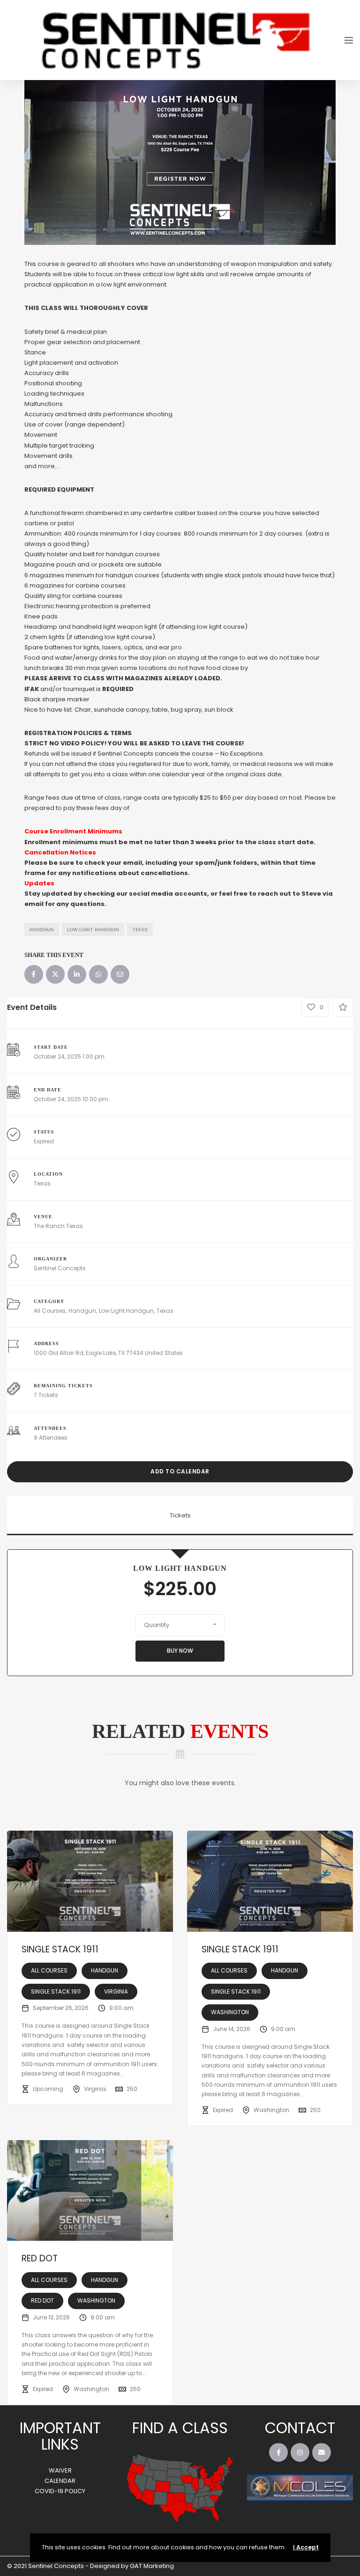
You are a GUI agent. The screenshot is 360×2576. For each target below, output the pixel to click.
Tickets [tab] (180, 1515)
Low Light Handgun (93, 930)
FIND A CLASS (180, 2428)
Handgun (42, 930)
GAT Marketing (152, 2566)
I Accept (306, 2547)
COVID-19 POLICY (60, 2491)
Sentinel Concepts (60, 1268)
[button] (180, 1625)
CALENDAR (60, 2481)
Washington (230, 2012)
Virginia (116, 1991)
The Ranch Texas (58, 1226)
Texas (140, 930)
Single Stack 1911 (60, 1949)
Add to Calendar (180, 1471)
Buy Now (180, 1651)
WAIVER (60, 2470)
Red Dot (40, 2258)
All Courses (50, 1311)
